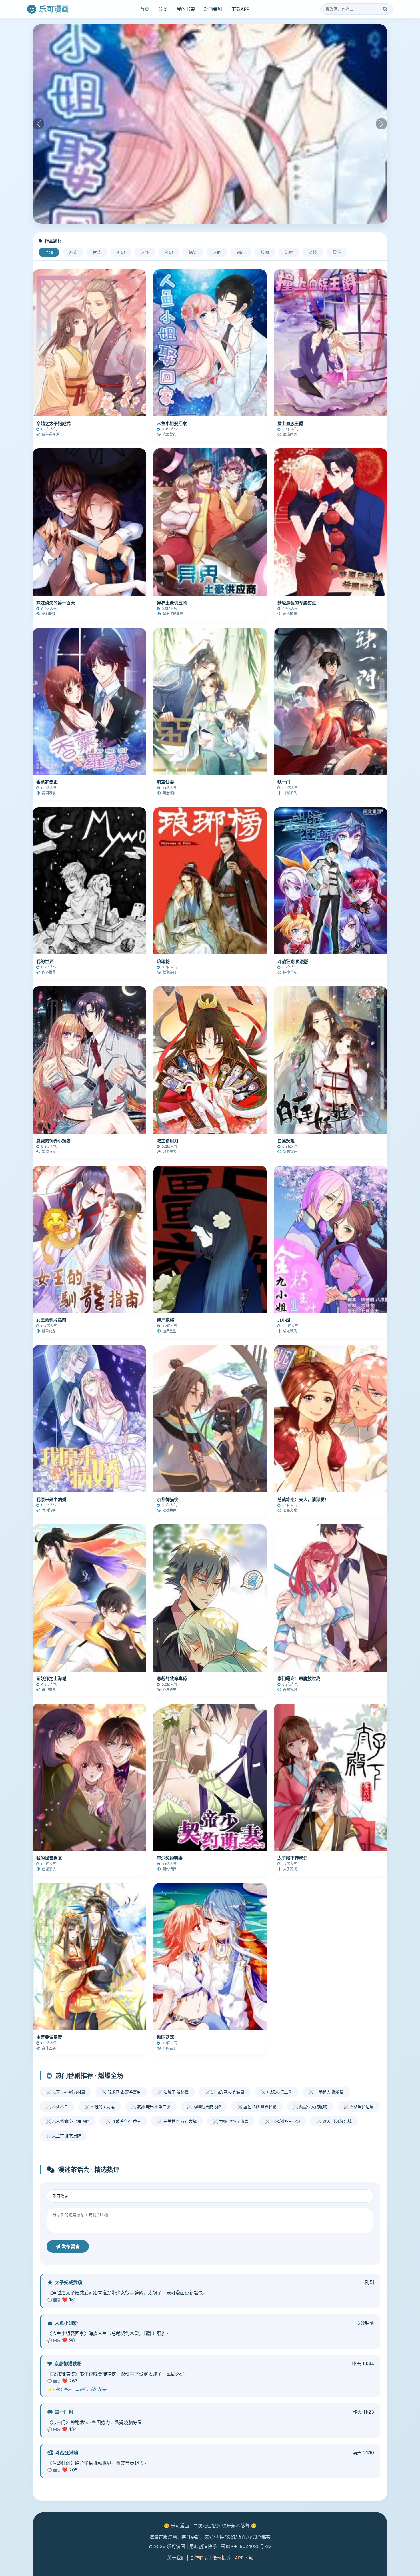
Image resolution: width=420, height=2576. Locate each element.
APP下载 (244, 2558)
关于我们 (176, 2558)
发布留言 (70, 2246)
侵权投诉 (221, 2558)
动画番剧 (213, 9)
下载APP (240, 9)
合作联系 (199, 2558)
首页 (145, 9)
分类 (163, 9)
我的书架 (186, 9)
